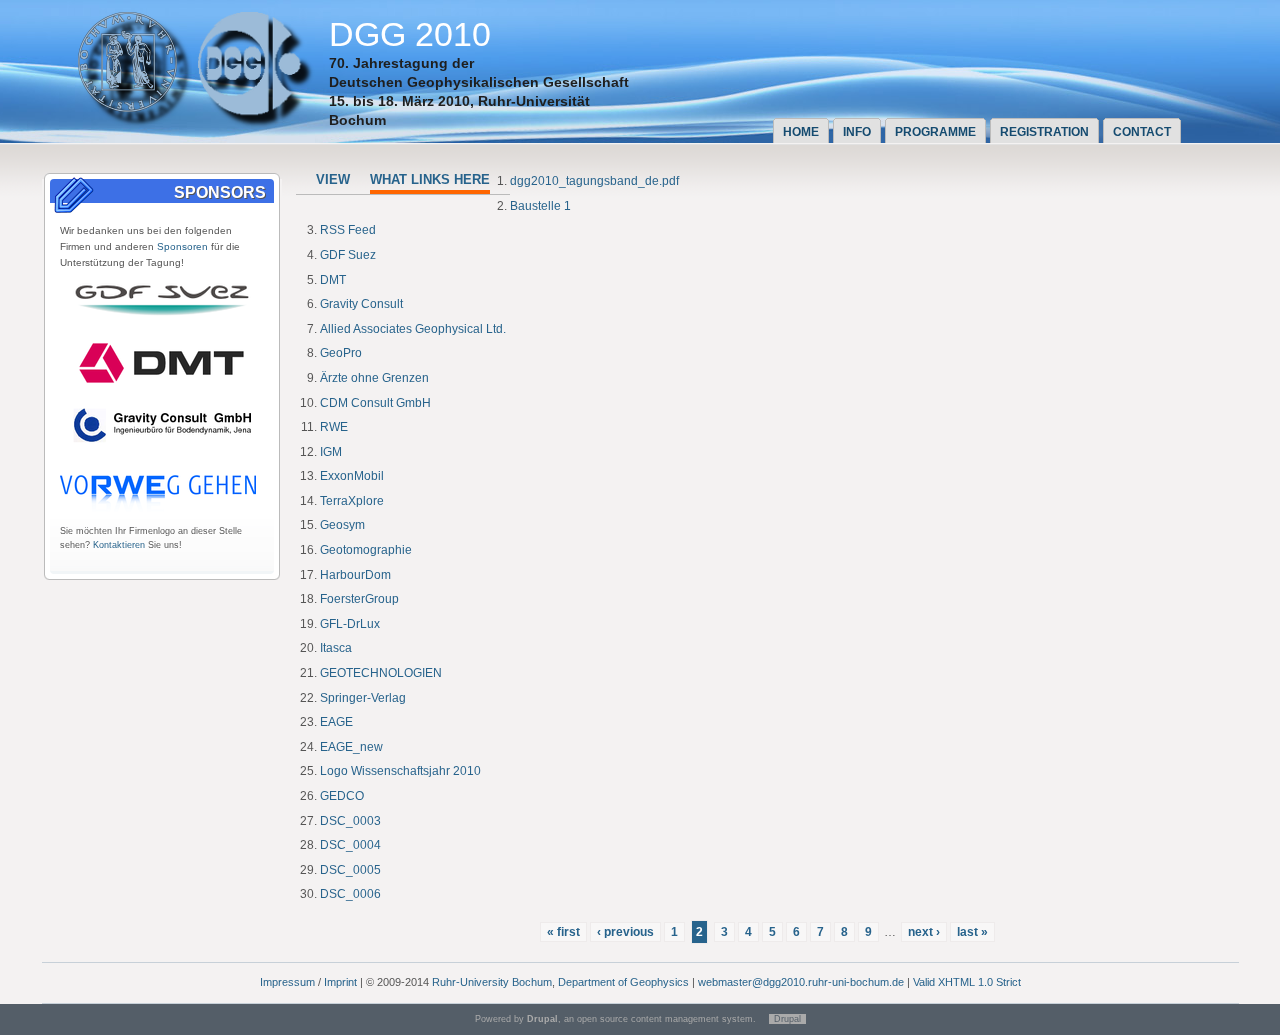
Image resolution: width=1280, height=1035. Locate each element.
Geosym (342, 525)
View (333, 179)
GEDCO (342, 796)
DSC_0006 (350, 894)
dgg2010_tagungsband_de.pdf (594, 181)
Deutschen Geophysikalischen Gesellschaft (479, 82)
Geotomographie (366, 550)
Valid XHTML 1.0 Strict (967, 982)
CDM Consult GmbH (375, 403)
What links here (430, 179)
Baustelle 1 (540, 206)
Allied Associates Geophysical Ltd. (413, 329)
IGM (331, 452)
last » (972, 932)
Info (857, 132)
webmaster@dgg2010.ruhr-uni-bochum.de (801, 982)
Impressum (287, 982)
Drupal (787, 1019)
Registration (1044, 132)
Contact (1142, 132)
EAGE (336, 722)
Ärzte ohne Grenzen (374, 378)
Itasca (336, 648)
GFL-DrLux (350, 624)
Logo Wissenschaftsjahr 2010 (400, 771)
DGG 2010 (410, 34)
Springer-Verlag (363, 698)
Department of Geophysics (623, 982)
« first (563, 932)
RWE (334, 427)
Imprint (340, 982)
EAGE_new (351, 747)
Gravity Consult (361, 304)
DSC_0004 (350, 845)
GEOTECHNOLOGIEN (381, 673)
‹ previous (625, 932)
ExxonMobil (352, 476)
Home (801, 132)
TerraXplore (352, 501)
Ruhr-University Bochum (492, 982)
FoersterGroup (359, 599)
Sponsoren (182, 246)
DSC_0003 (350, 821)
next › (924, 932)
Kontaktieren (119, 545)
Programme (935, 132)
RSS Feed (348, 230)
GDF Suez (348, 255)
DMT (333, 280)
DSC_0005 (350, 870)
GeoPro (341, 353)
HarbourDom (355, 575)
